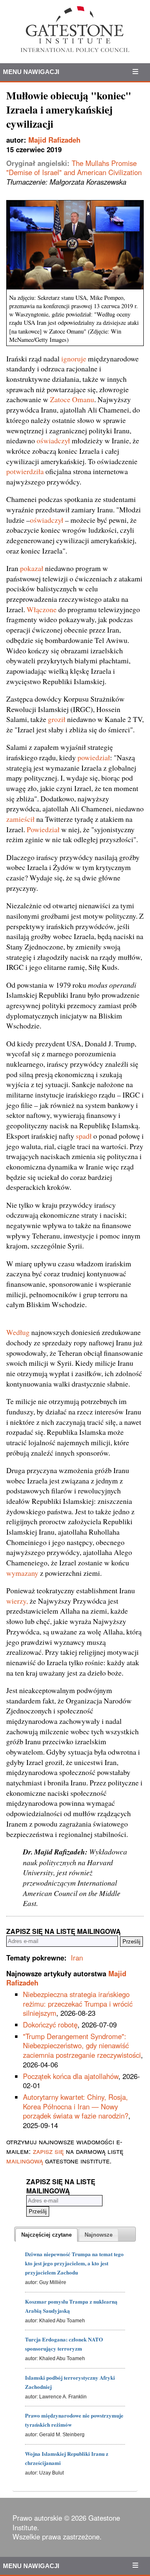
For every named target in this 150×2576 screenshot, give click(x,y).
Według (18, 1332)
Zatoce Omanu (72, 399)
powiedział (94, 757)
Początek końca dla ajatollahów (71, 2076)
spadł (84, 1136)
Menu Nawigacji (31, 72)
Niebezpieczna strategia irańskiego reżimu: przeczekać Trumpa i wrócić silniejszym (78, 2004)
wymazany (22, 1573)
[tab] (46, 2235)
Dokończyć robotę (50, 2025)
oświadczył (53, 440)
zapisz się (48, 2151)
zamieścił (20, 819)
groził (57, 719)
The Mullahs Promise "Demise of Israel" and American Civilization (74, 168)
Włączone (42, 609)
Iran (77, 1958)
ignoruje (74, 358)
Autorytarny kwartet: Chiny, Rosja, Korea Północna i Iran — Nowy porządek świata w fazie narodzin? (76, 2106)
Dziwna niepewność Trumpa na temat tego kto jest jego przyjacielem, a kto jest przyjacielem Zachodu (74, 2263)
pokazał (32, 568)
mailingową (25, 2161)
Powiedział (43, 829)
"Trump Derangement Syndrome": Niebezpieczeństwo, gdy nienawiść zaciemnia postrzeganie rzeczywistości (82, 2046)
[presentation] (46, 2235)
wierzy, (17, 1601)
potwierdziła (25, 471)
